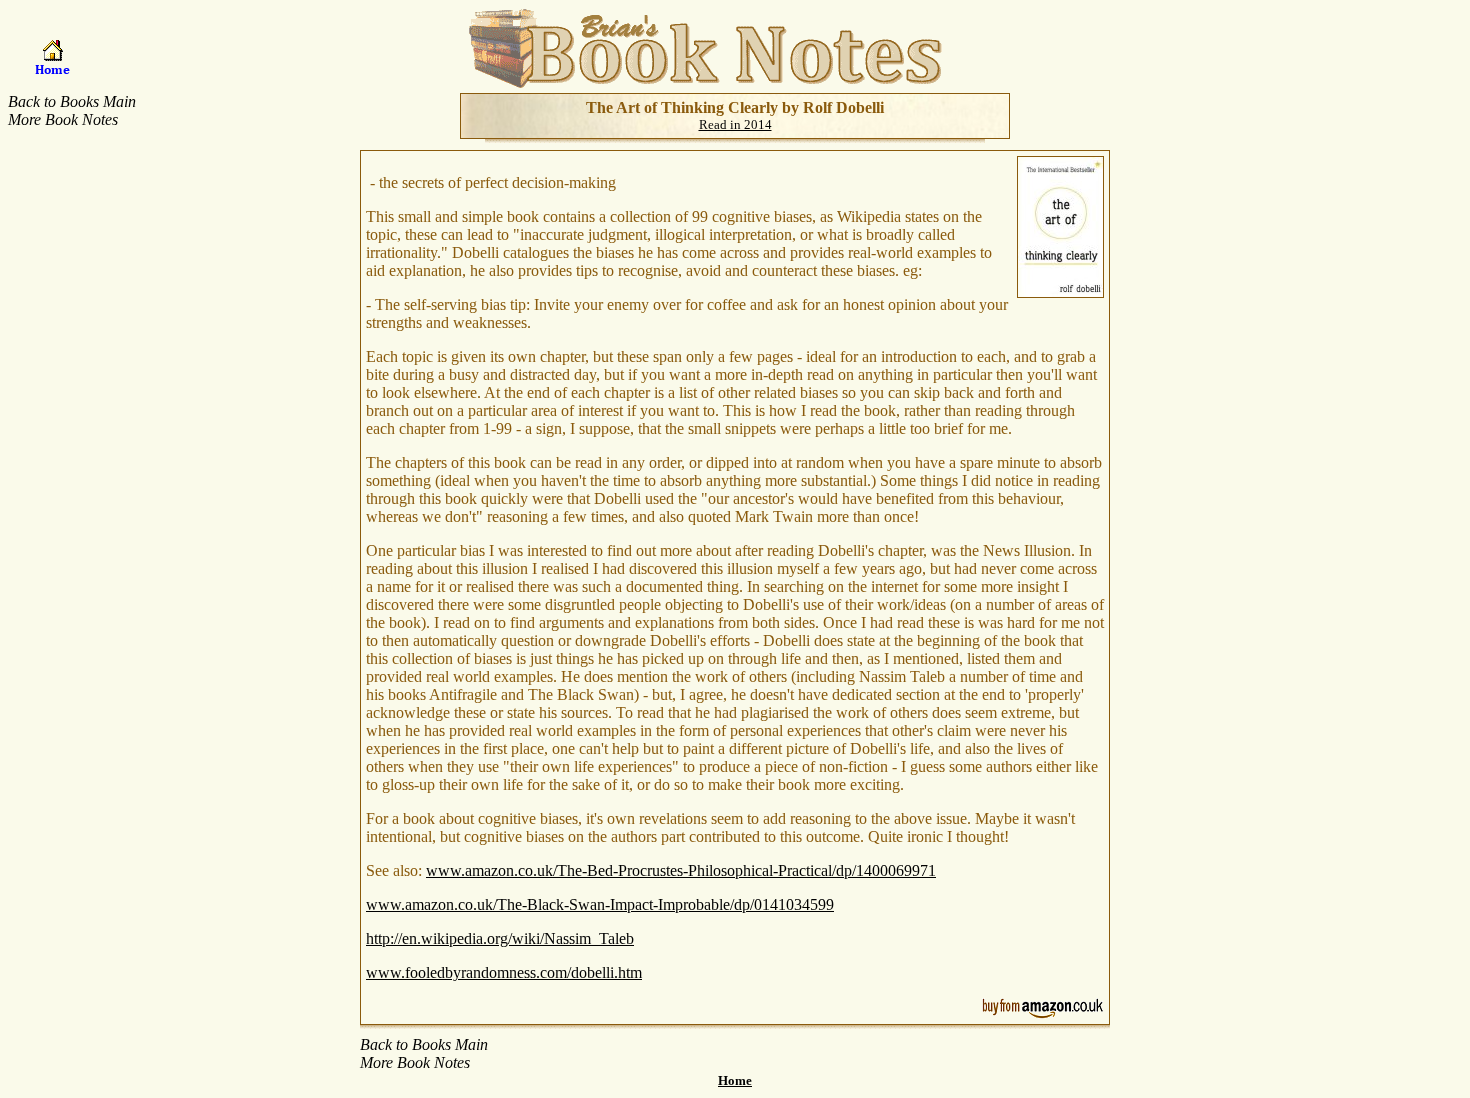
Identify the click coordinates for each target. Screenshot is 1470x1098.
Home (735, 1080)
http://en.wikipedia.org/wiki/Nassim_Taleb (500, 938)
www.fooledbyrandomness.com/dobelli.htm (504, 972)
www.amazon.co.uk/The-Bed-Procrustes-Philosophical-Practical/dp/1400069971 (681, 870)
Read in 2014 (735, 124)
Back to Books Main (72, 101)
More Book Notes (63, 119)
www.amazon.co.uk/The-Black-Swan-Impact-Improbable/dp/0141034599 (600, 904)
